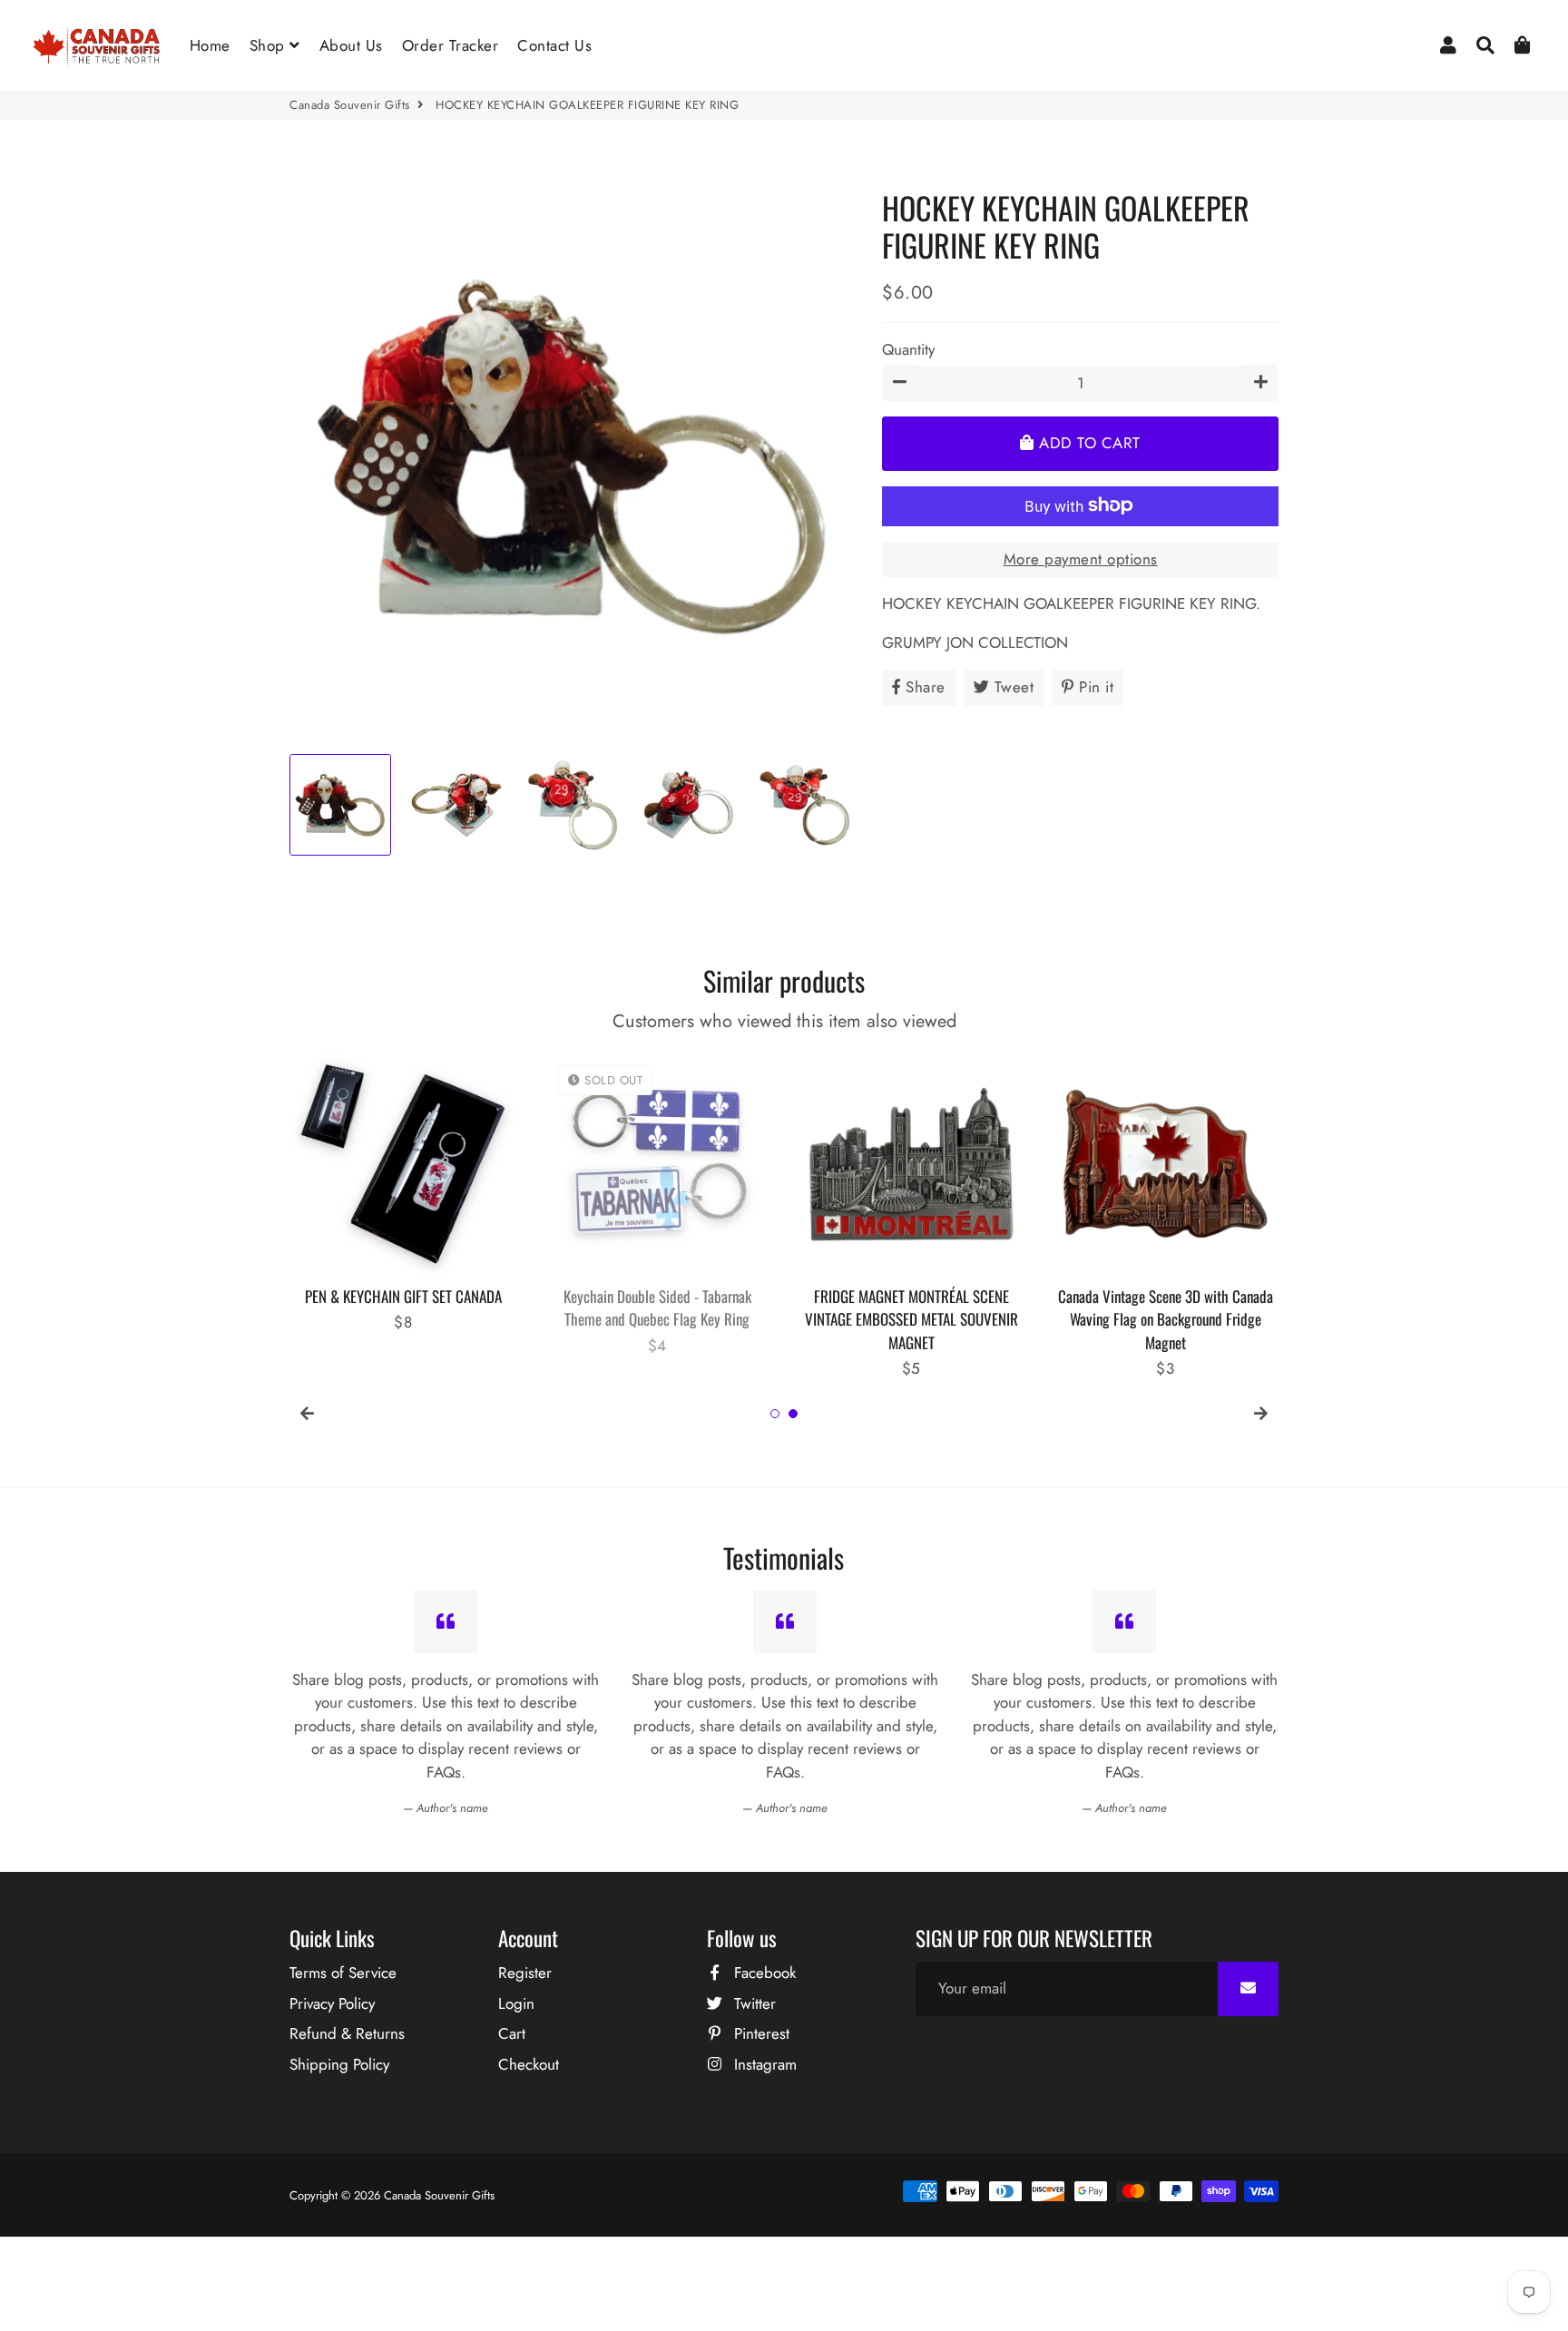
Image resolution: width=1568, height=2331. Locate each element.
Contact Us (554, 45)
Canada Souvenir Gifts (350, 105)
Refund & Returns (347, 2033)
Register (525, 1973)
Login (516, 2003)
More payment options (1081, 558)
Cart (512, 2033)
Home (210, 45)
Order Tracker (451, 45)
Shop (270, 45)
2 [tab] (793, 1414)
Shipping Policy (339, 2064)
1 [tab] (775, 1414)
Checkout (529, 2064)
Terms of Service (343, 1973)
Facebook (763, 1973)
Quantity (908, 348)
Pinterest (759, 2033)
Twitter (753, 2003)
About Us (351, 45)
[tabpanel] (403, 1193)
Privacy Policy (332, 2003)
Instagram (763, 2064)
